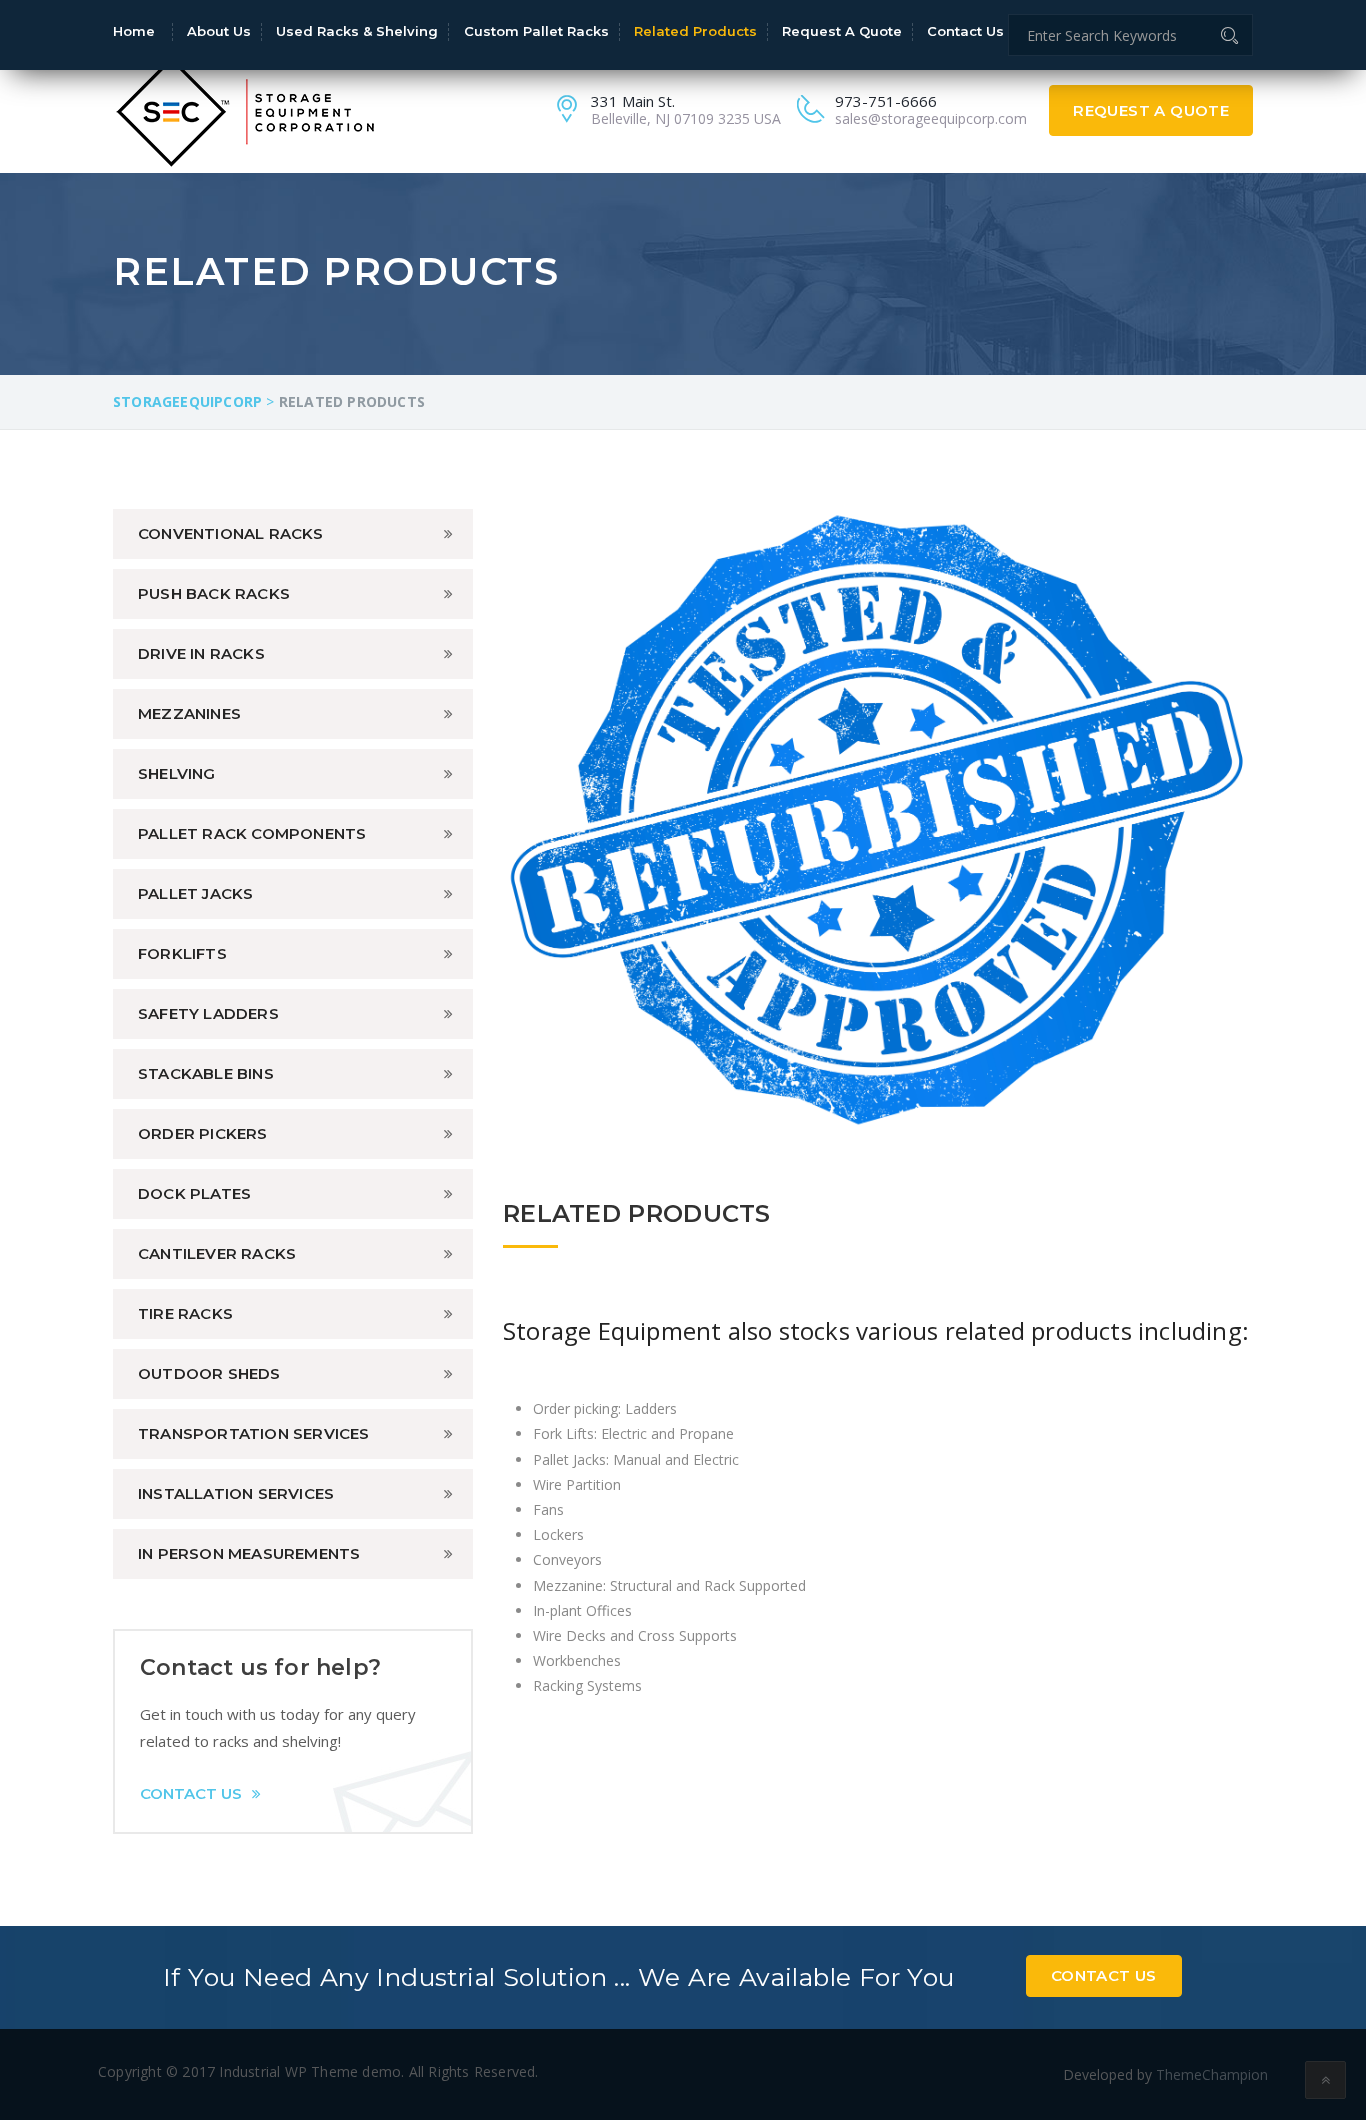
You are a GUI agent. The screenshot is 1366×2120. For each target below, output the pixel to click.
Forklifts (182, 953)
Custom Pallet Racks (536, 31)
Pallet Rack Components (252, 833)
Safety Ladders (208, 1013)
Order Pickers (203, 1133)
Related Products (695, 31)
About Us (219, 31)
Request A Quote (1151, 110)
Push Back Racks (214, 593)
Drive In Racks (201, 653)
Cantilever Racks (217, 1253)
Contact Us (965, 31)
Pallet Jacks (195, 893)
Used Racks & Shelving (357, 31)
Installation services (236, 1493)
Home (134, 31)
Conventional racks (231, 533)
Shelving (177, 773)
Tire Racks (185, 1313)
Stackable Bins (206, 1073)
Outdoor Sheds (209, 1373)
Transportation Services (254, 1433)
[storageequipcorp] (245, 109)
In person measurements (249, 1553)
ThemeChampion (1212, 2074)
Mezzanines (189, 713)
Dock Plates (194, 1193)
